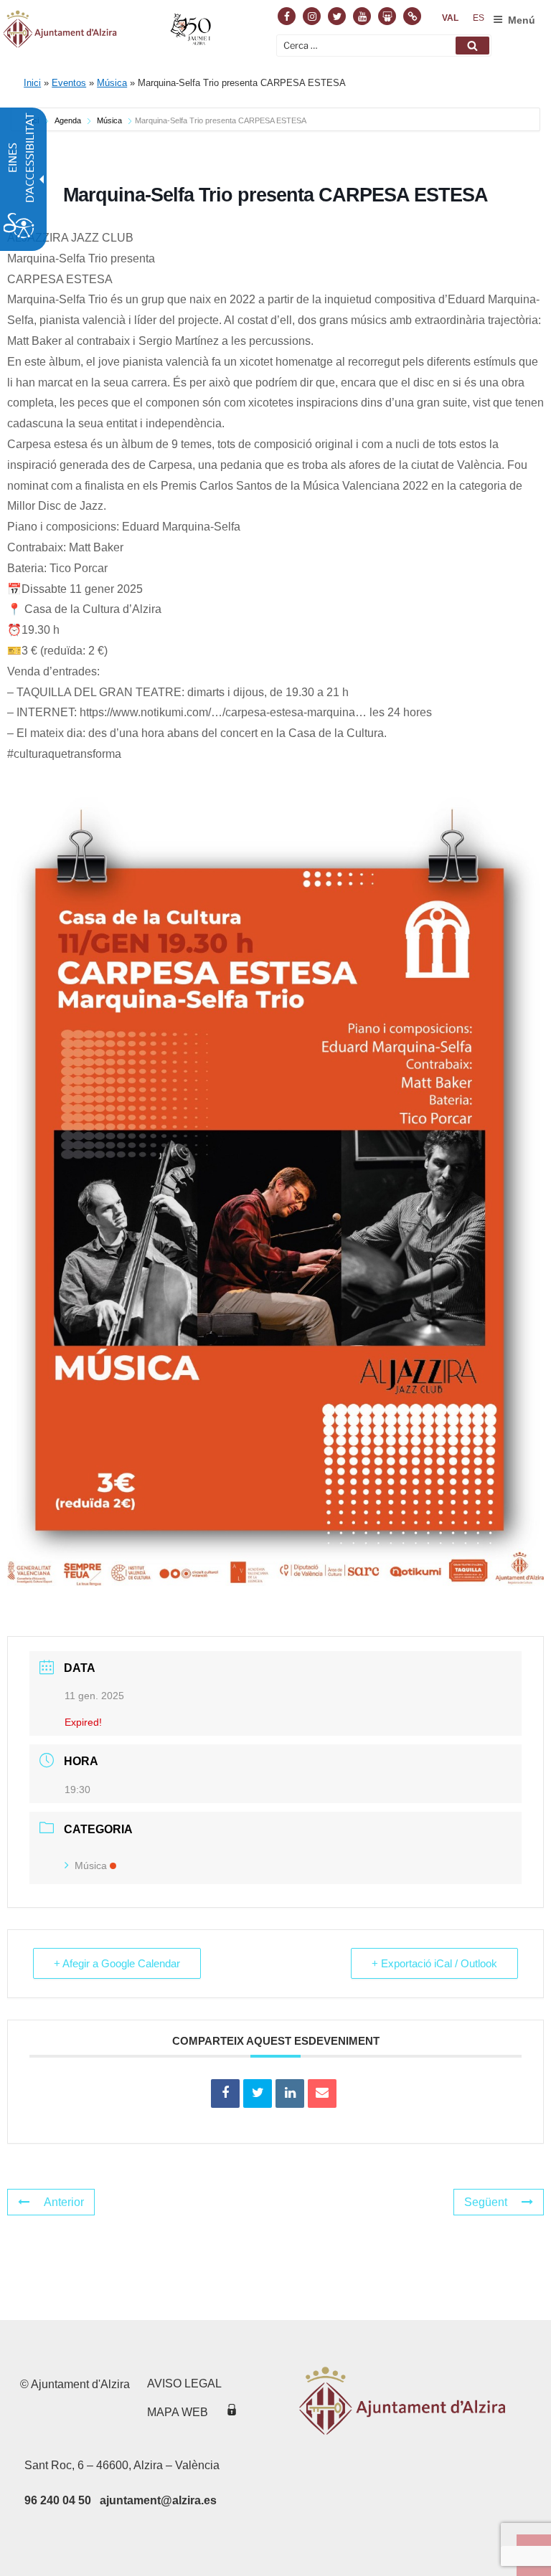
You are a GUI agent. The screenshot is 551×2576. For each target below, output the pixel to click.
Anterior (64, 2202)
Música (112, 83)
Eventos (69, 83)
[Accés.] (232, 2412)
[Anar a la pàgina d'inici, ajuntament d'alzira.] (109, 32)
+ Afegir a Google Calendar (117, 1963)
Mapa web (178, 2412)
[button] (472, 46)
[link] (450, 18)
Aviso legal (184, 2383)
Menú (522, 20)
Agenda (68, 120)
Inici (32, 83)
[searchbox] (384, 46)
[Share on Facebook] (225, 2093)
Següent (486, 2202)
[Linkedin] (290, 2093)
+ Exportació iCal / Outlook (434, 1963)
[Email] (322, 2093)
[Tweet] (258, 2093)
